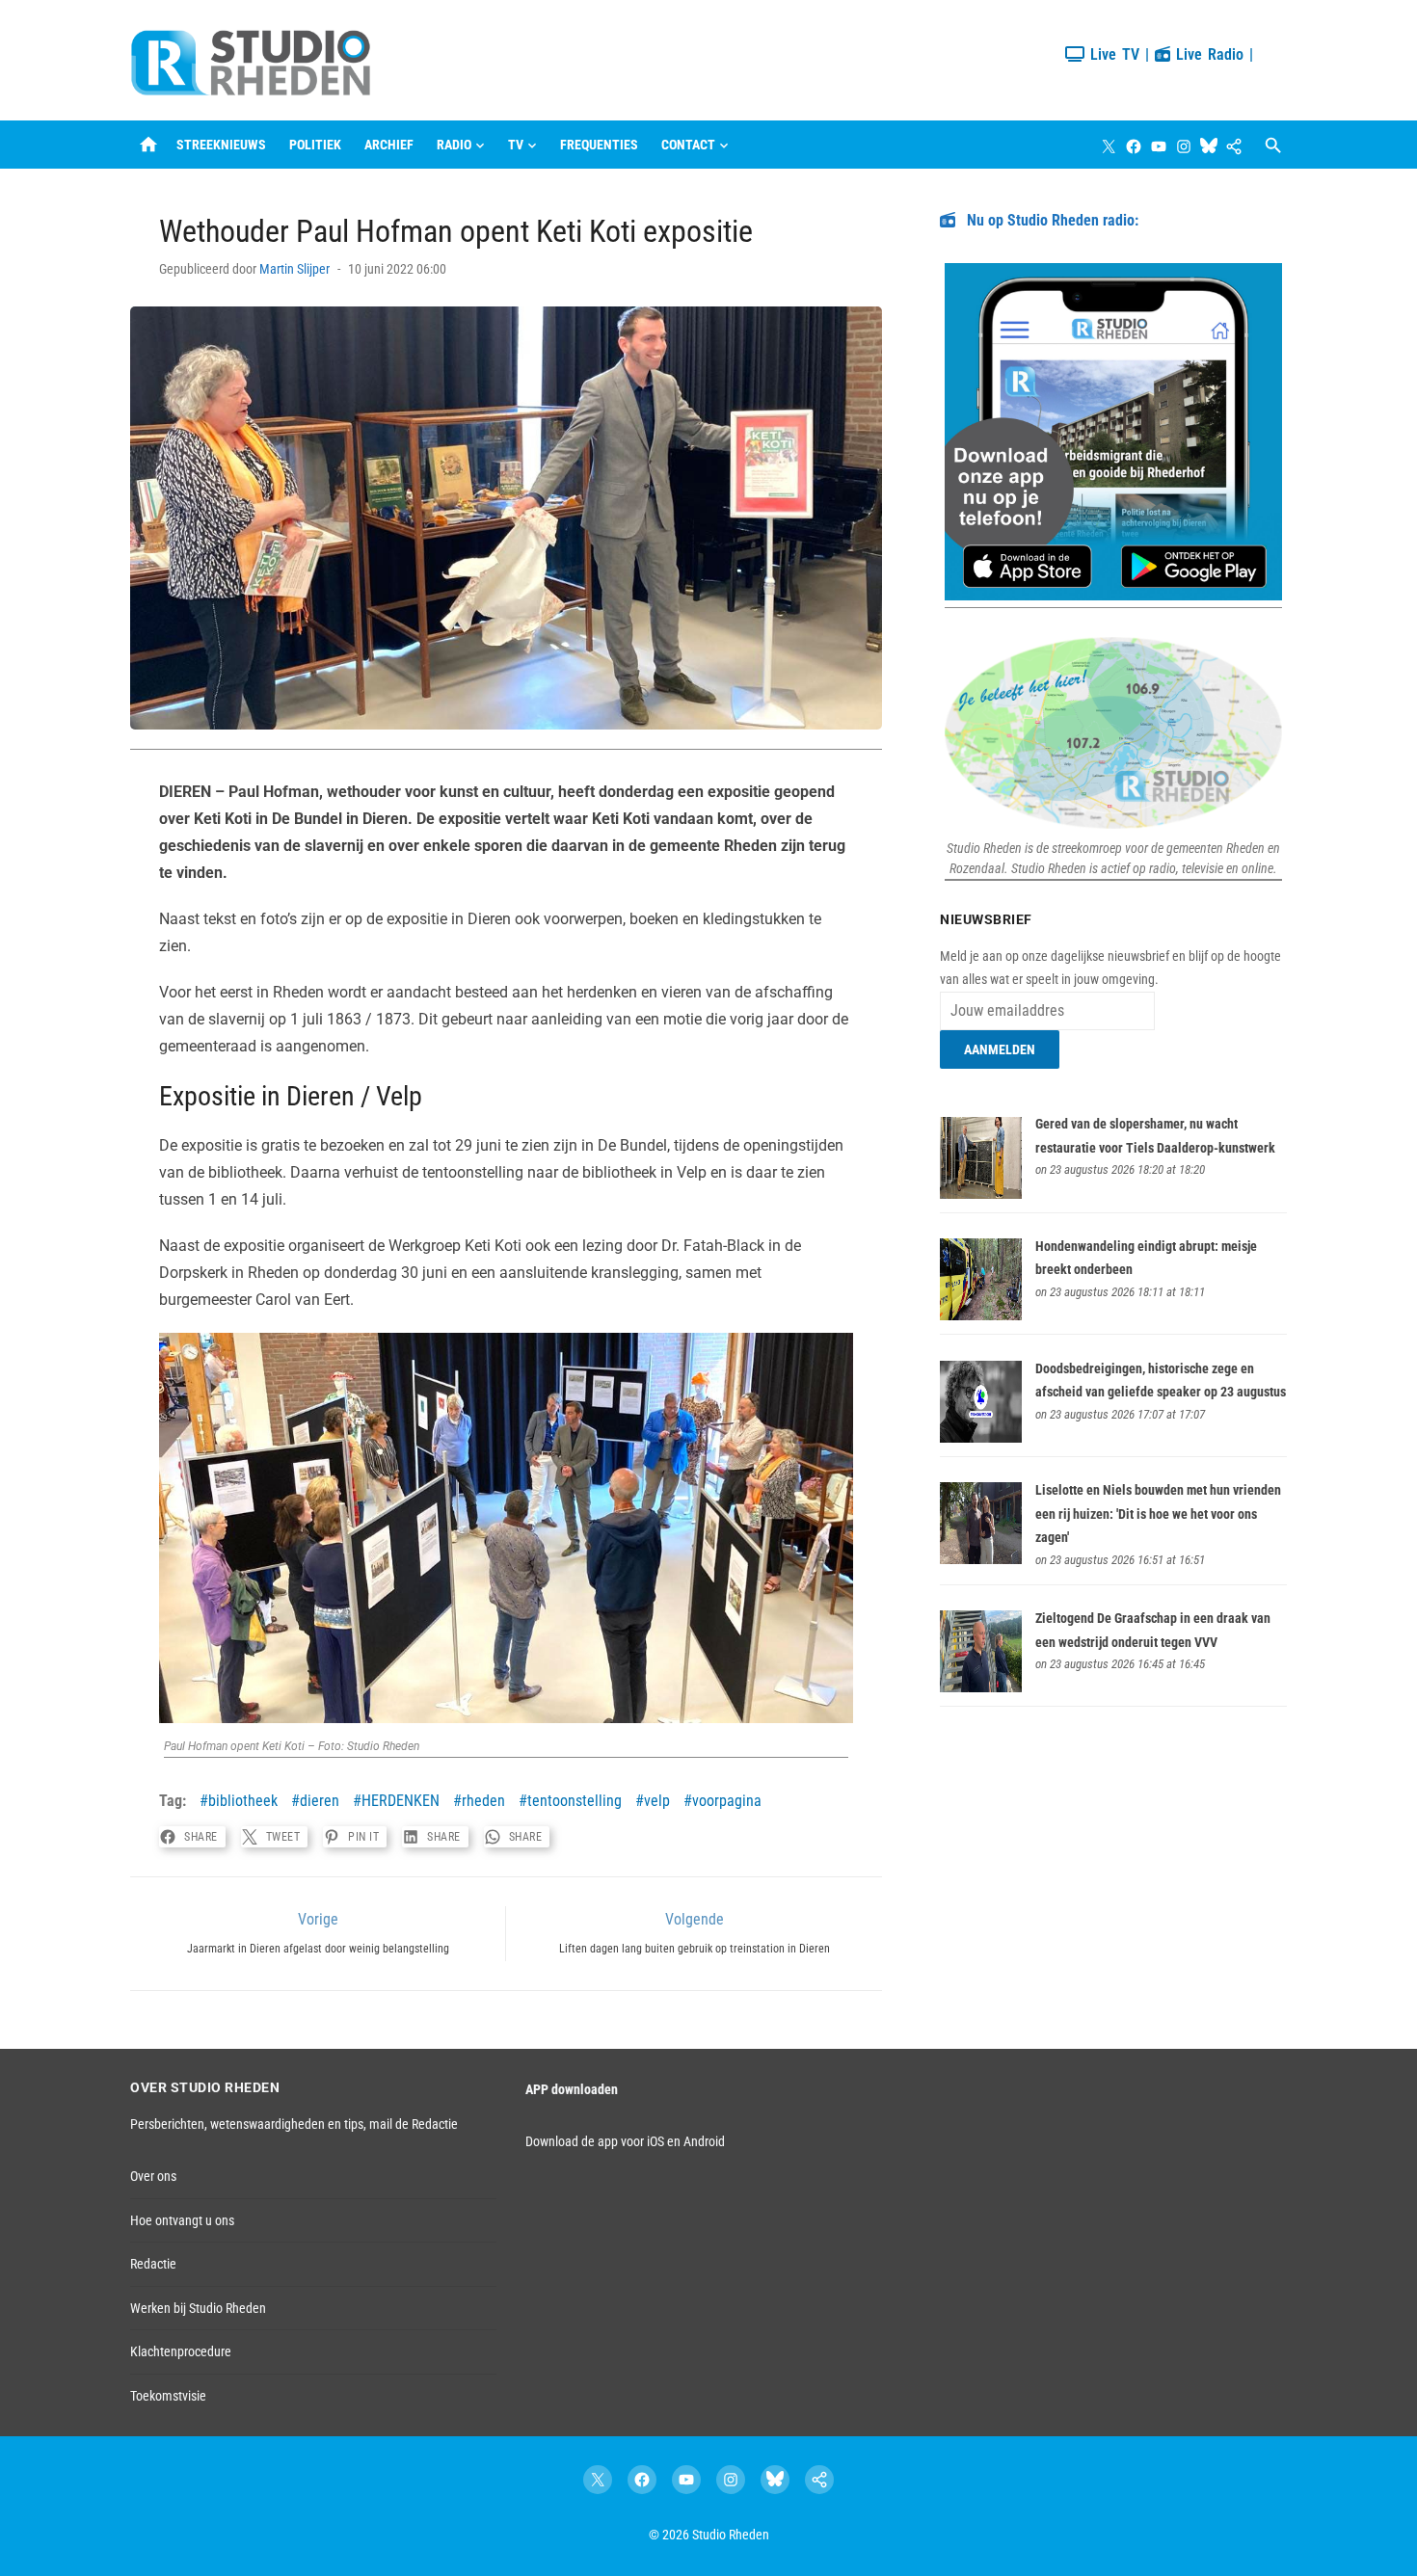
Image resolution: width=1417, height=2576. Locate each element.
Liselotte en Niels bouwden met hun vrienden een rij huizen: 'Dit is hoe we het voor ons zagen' (1158, 1514)
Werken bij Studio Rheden (198, 2308)
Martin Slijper (294, 269)
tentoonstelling (575, 1801)
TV (516, 145)
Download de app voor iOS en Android (625, 2141)
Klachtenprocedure (181, 2351)
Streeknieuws (221, 145)
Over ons (153, 2176)
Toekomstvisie (168, 2396)
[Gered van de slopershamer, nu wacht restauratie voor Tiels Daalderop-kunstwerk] (981, 1194)
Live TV (1112, 54)
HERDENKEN (401, 1801)
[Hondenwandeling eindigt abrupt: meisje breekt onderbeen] (981, 1315)
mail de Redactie (414, 2124)
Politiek (315, 145)
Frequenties (599, 145)
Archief (389, 145)
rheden (483, 1801)
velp (657, 1801)
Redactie (153, 2264)
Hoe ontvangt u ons (182, 2220)
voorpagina (727, 1801)
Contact (688, 145)
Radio (454, 145)
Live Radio (1207, 54)
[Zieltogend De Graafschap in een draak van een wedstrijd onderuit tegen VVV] (981, 1687)
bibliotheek (243, 1801)
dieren (320, 1801)
